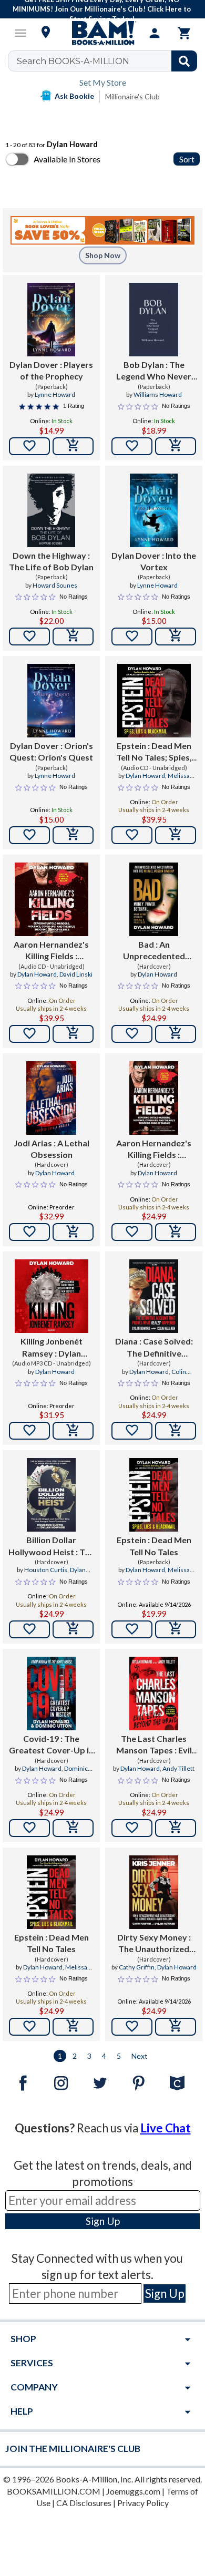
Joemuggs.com (133, 2491)
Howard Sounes (55, 585)
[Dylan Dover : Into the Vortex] (154, 510)
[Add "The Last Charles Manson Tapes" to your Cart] (176, 1828)
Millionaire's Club (132, 96)
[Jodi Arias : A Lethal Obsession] (51, 1098)
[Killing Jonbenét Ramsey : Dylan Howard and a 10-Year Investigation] (52, 1296)
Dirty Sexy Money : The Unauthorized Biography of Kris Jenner (154, 1944)
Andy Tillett (178, 1768)
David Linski (76, 974)
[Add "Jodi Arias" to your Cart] (73, 1232)
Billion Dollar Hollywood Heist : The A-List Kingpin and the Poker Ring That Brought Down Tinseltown (52, 1546)
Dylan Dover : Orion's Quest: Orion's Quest (51, 751)
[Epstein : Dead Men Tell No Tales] (154, 1495)
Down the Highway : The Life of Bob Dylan (51, 561)
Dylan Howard (145, 776)
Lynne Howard (55, 394)
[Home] (102, 33)
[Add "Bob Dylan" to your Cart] (176, 446)
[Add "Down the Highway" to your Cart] (73, 637)
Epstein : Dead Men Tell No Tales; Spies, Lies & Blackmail (154, 752)
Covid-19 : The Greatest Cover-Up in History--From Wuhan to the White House (51, 1745)
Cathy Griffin (137, 1967)
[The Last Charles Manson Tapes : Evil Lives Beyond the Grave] (154, 1694)
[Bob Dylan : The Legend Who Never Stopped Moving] (154, 320)
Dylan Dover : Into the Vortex (154, 561)
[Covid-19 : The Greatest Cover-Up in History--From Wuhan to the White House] (51, 1694)
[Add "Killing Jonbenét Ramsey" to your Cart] (73, 1431)
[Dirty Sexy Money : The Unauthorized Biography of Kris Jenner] (154, 1892)
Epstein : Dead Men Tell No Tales (154, 1546)
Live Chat (166, 2128)
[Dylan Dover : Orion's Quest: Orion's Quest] (51, 701)
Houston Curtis (46, 1570)
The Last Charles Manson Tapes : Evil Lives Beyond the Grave (154, 1745)
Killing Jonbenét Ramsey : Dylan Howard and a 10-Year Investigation (52, 1348)
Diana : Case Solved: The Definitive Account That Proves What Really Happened (154, 1348)
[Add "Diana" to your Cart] (176, 1431)
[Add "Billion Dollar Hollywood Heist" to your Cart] (73, 1629)
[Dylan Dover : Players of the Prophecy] (51, 320)
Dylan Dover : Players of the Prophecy (51, 370)
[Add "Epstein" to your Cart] (176, 835)
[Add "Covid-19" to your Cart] (73, 1828)
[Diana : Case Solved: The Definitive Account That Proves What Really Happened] (154, 1296)
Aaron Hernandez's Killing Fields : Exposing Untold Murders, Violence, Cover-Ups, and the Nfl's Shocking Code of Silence (51, 951)
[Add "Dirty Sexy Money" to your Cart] (176, 2027)
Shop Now (103, 255)
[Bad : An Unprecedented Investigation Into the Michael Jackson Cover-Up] (154, 899)
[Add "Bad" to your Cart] (176, 1034)
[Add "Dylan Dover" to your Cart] (73, 446)
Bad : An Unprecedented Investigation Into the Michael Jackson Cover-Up (154, 951)
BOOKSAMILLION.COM (54, 2491)
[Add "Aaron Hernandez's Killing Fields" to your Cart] (73, 1034)
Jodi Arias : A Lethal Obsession (52, 1149)
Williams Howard (158, 394)
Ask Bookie (74, 96)
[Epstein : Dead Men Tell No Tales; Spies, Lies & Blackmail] (154, 701)
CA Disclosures (84, 2503)
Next (140, 2056)
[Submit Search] (184, 61)
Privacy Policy (143, 2503)
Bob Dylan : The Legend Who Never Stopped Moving (154, 371)
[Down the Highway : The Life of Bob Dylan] (51, 510)
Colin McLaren (164, 1376)
